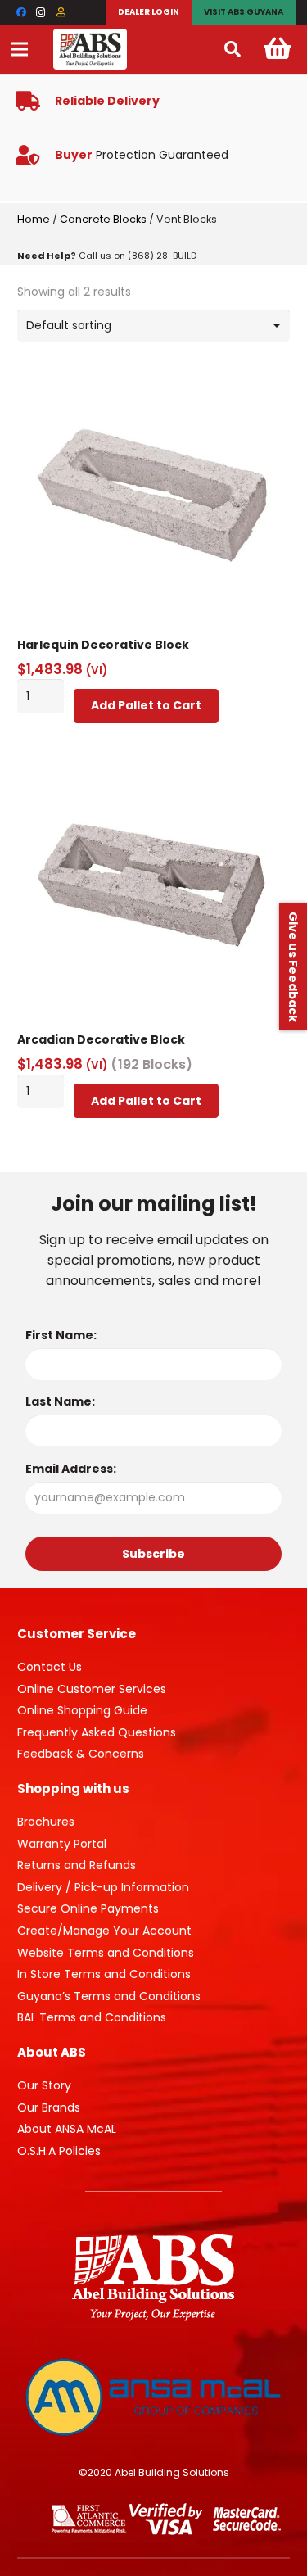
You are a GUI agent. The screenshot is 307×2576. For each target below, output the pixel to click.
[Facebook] (21, 12)
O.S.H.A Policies (59, 2151)
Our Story (44, 2085)
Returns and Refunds (77, 1865)
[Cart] (278, 49)
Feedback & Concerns (81, 1754)
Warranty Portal (62, 1844)
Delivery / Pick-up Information (103, 1887)
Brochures (46, 1822)
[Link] (90, 49)
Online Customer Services (92, 1689)
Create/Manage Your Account (104, 1931)
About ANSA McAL (67, 2129)
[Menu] (20, 49)
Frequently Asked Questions (97, 1732)
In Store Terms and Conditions (104, 1974)
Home (34, 219)
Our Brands (49, 2107)
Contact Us (50, 1667)
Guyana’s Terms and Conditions (109, 1996)
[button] (233, 49)
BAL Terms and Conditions (92, 2017)
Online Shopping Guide (82, 1710)
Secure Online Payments (88, 1908)
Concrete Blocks (103, 219)
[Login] (61, 12)
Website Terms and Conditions (106, 1953)
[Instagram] (41, 12)
